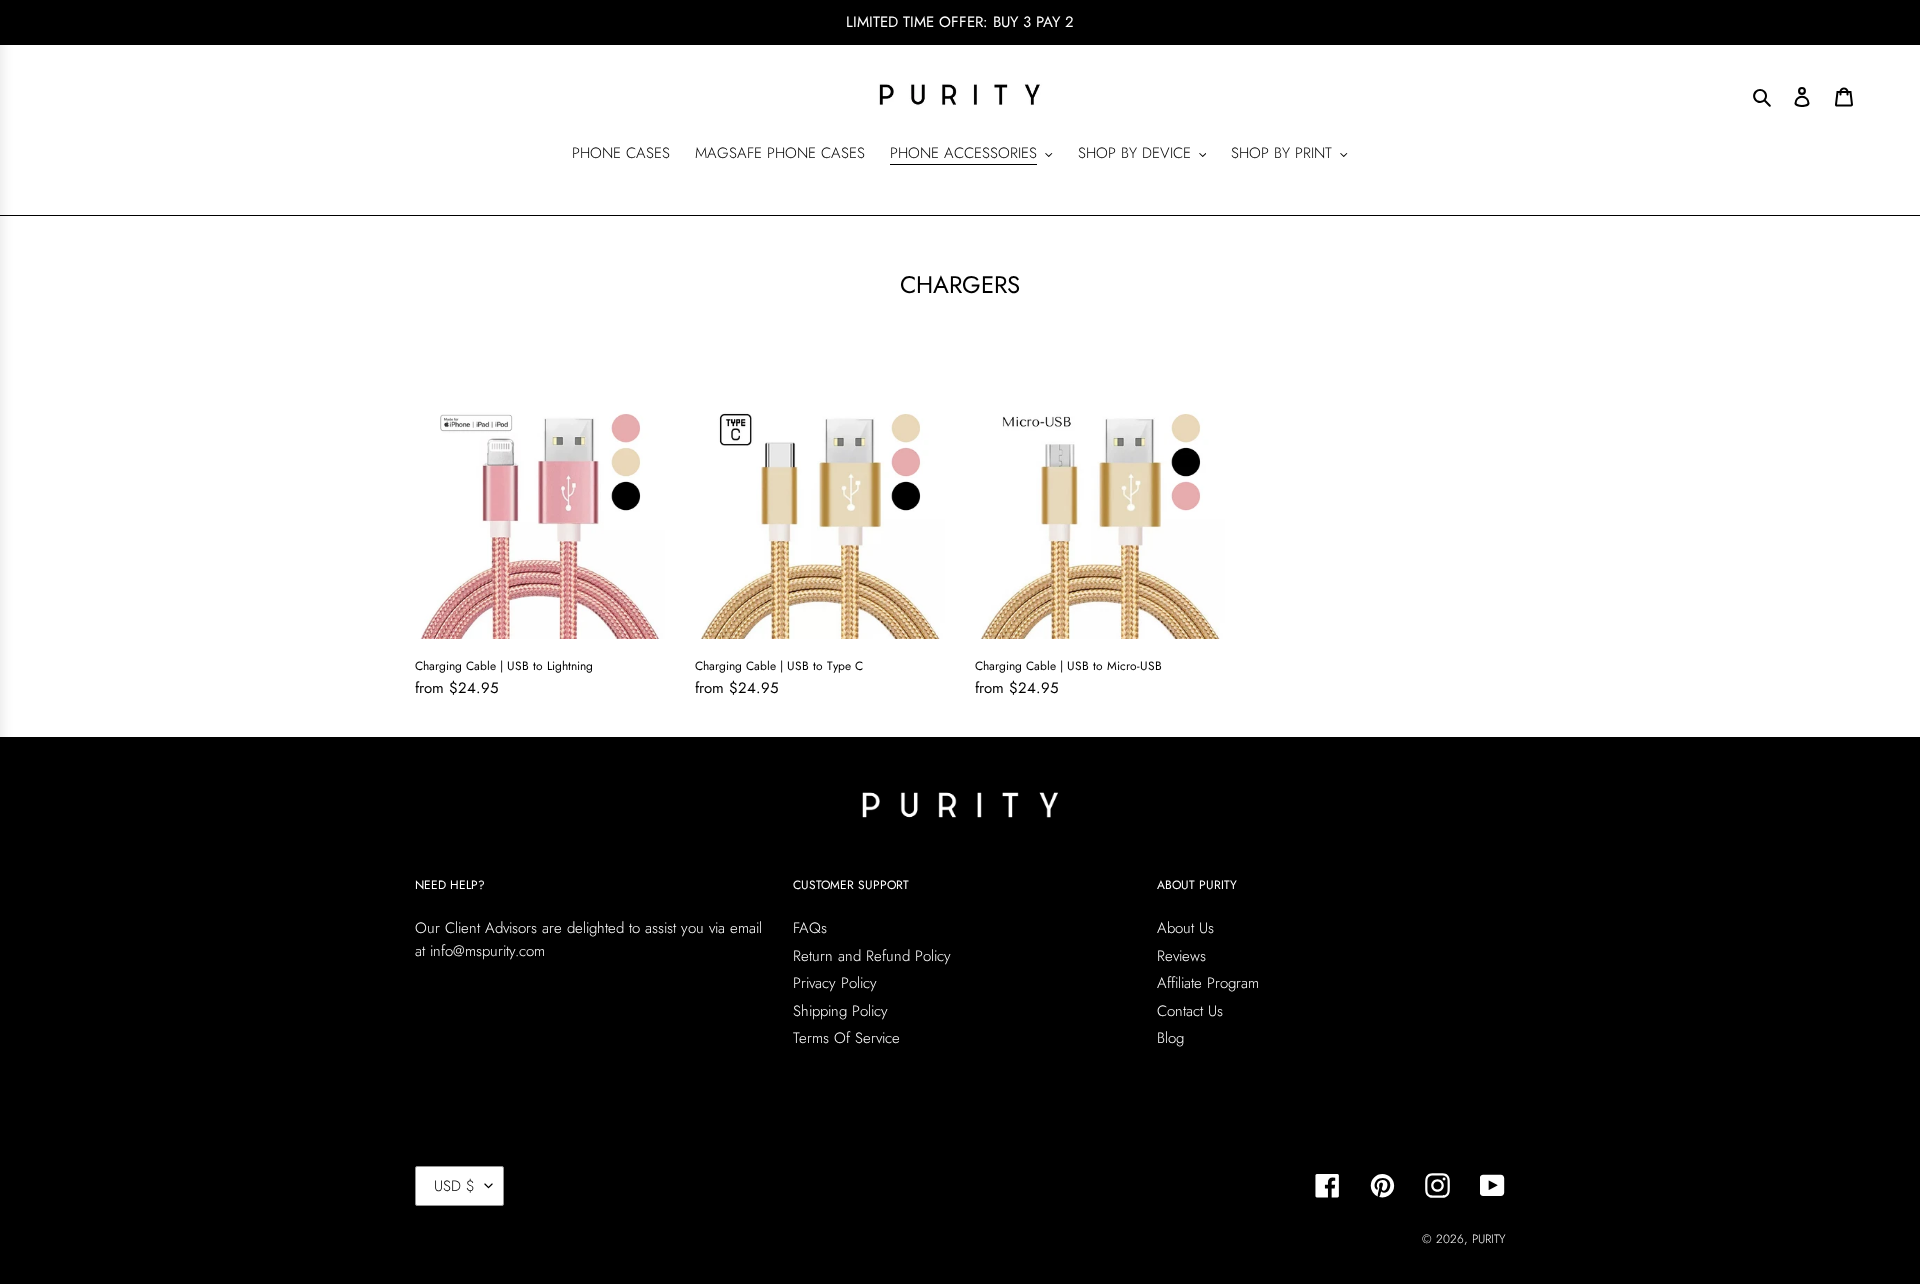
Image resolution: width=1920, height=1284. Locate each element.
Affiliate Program (1208, 983)
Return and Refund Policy (872, 956)
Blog (1170, 1038)
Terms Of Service (846, 1038)
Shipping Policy (840, 1011)
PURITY (1488, 1239)
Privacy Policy (835, 983)
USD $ (454, 1186)
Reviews (1181, 956)
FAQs (810, 928)
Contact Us (1190, 1011)
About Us (1185, 928)
